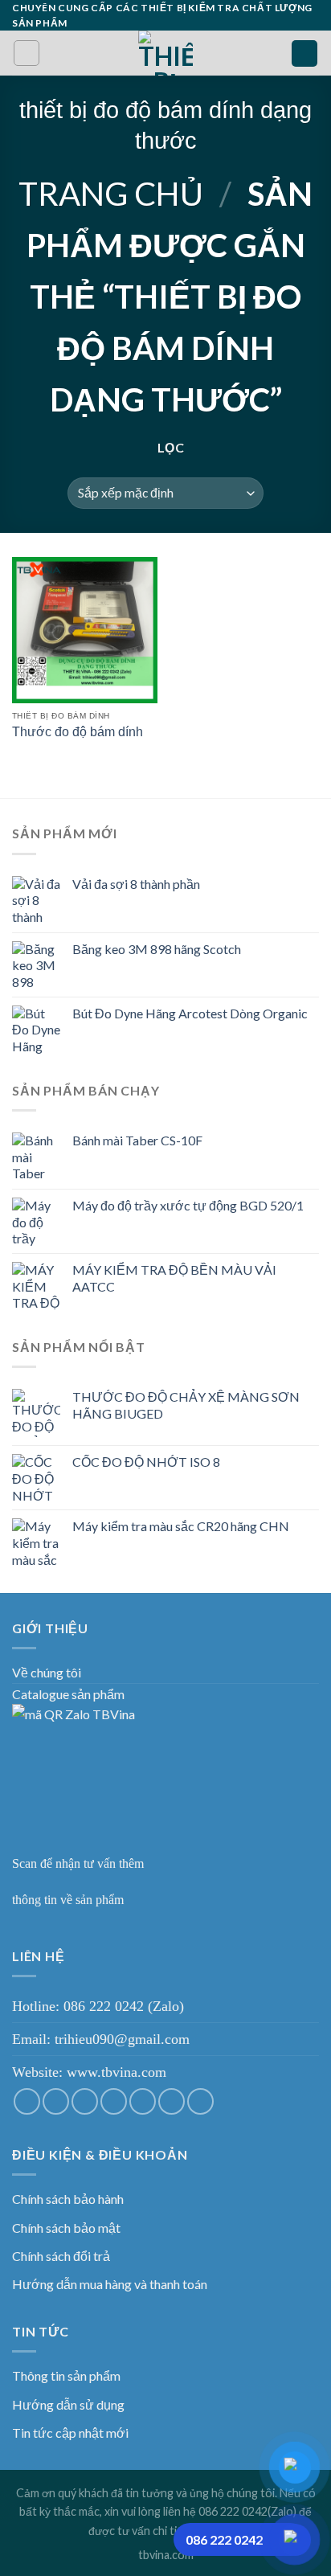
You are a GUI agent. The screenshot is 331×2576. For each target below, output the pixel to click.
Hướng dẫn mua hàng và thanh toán (110, 2284)
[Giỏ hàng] (304, 53)
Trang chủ (111, 194)
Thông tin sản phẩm (66, 2375)
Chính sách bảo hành (68, 2199)
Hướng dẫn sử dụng (68, 2404)
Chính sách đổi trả (61, 2256)
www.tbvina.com (116, 2072)
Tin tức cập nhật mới (70, 2433)
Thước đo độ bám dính (78, 732)
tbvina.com (166, 2555)
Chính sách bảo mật (66, 2228)
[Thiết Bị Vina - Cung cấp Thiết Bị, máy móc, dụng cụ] (166, 53)
